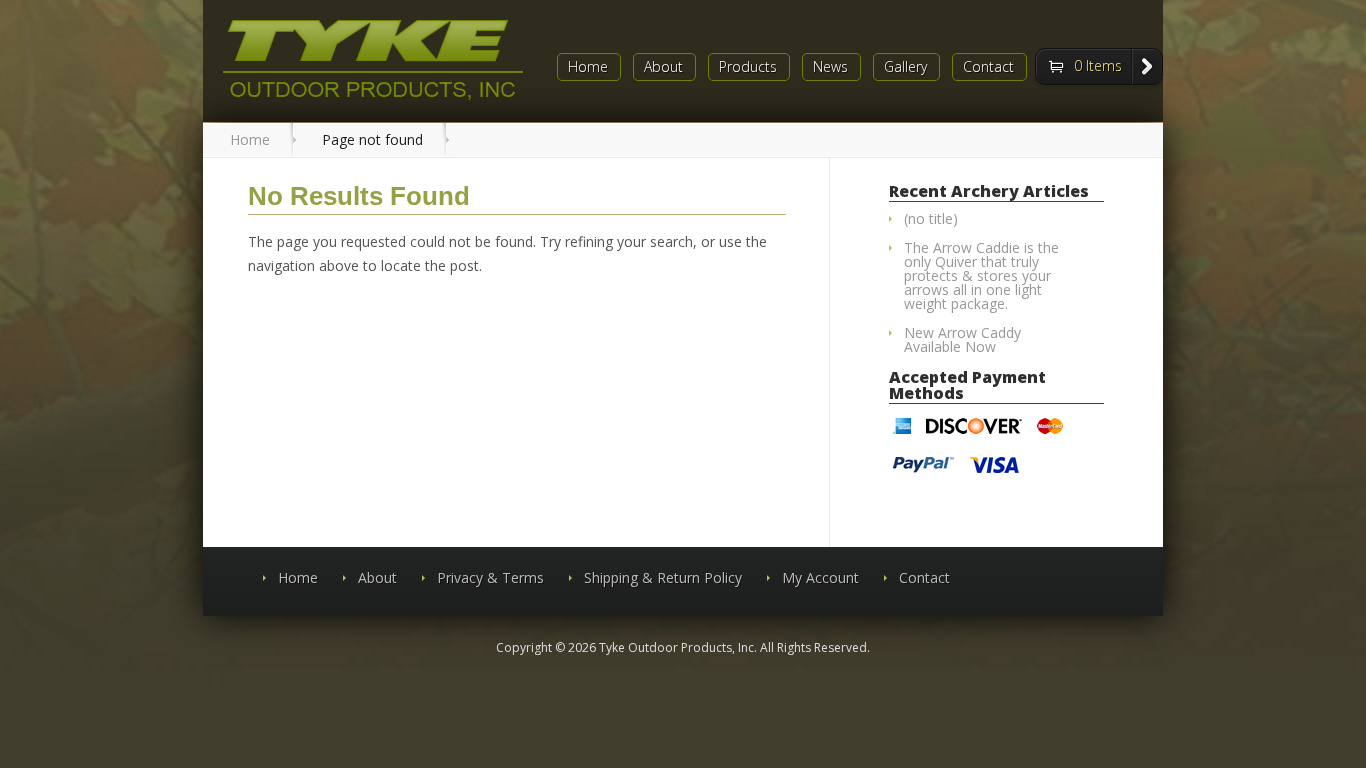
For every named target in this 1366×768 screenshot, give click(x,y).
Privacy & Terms (490, 577)
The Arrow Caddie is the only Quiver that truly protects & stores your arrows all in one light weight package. (981, 275)
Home (588, 67)
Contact (988, 67)
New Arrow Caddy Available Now (962, 339)
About (663, 67)
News (830, 67)
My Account (820, 577)
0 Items (1098, 65)
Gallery (905, 67)
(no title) (931, 218)
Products (748, 67)
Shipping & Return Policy (663, 577)
